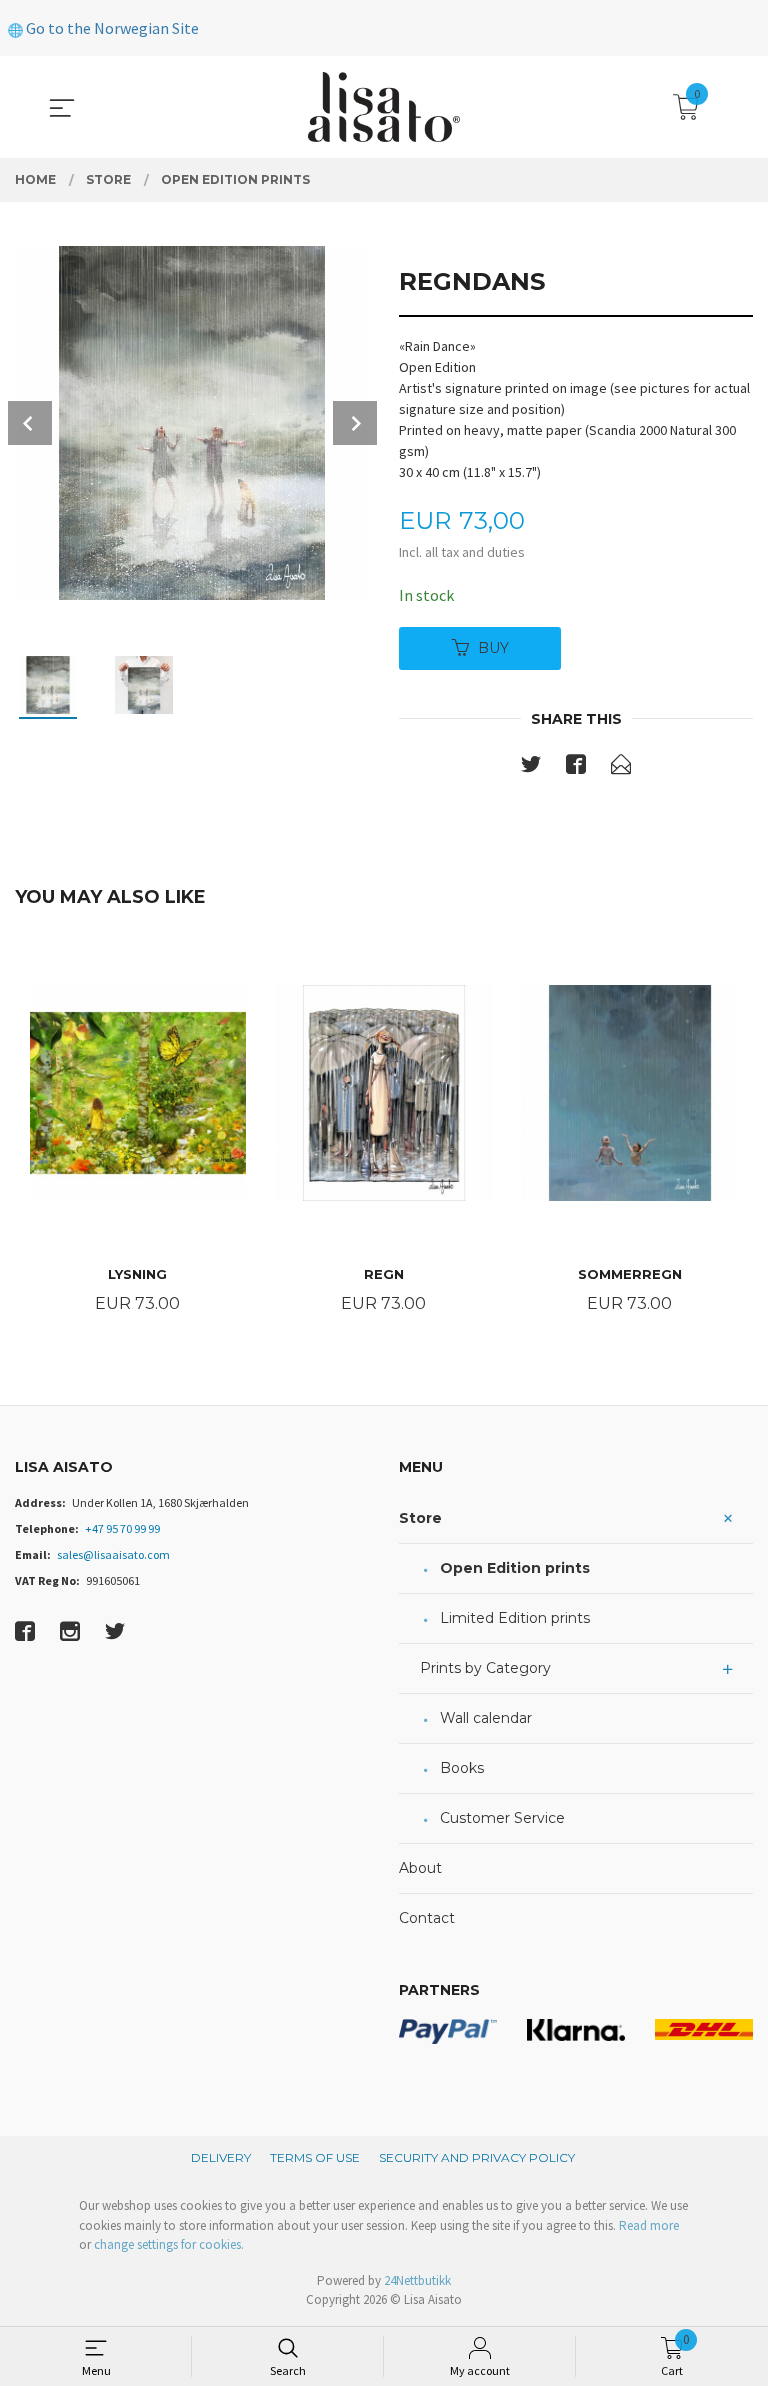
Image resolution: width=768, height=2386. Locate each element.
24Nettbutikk (417, 2280)
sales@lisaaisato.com (113, 1554)
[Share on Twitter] (531, 768)
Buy (493, 648)
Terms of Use (315, 2157)
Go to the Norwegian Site (111, 28)
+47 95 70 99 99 (122, 1528)
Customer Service (502, 1818)
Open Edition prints (515, 1568)
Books (462, 1768)
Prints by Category (485, 1668)
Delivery (221, 2157)
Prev (30, 423)
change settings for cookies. (169, 2244)
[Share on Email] (621, 768)
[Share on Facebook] (576, 768)
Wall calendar (486, 1718)
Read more (649, 2225)
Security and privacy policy (477, 2157)
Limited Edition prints (515, 1618)
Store (420, 1518)
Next (355, 423)
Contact (427, 1918)
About (420, 1868)
